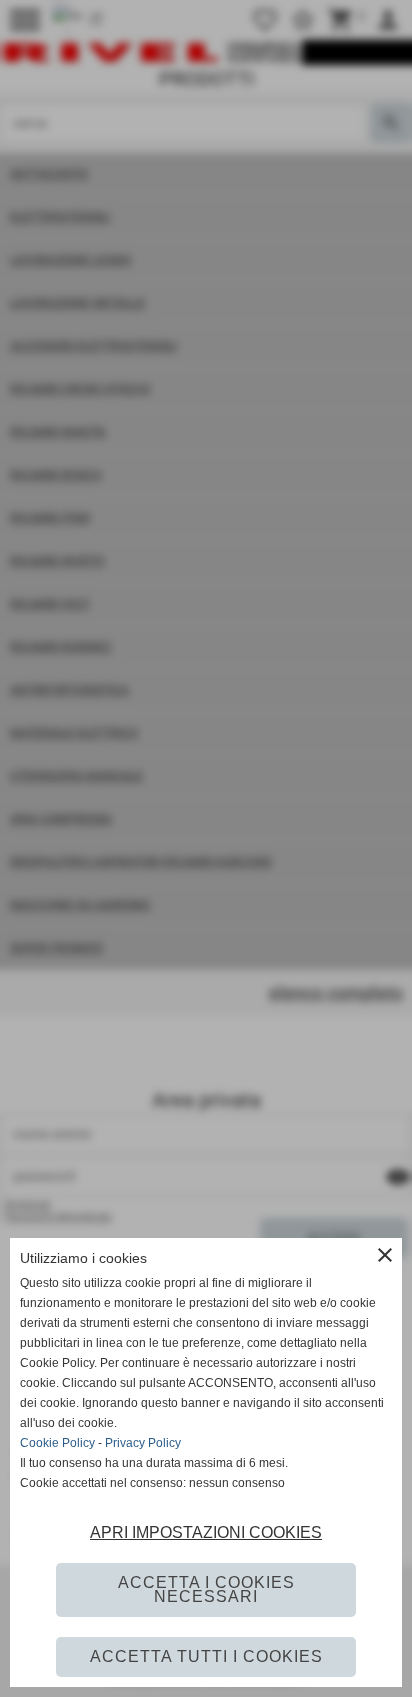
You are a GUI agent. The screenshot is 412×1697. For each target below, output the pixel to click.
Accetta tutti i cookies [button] (206, 1656)
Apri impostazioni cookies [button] (206, 1532)
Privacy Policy (143, 1443)
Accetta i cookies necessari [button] (206, 1589)
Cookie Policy (57, 1443)
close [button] (385, 1255)
